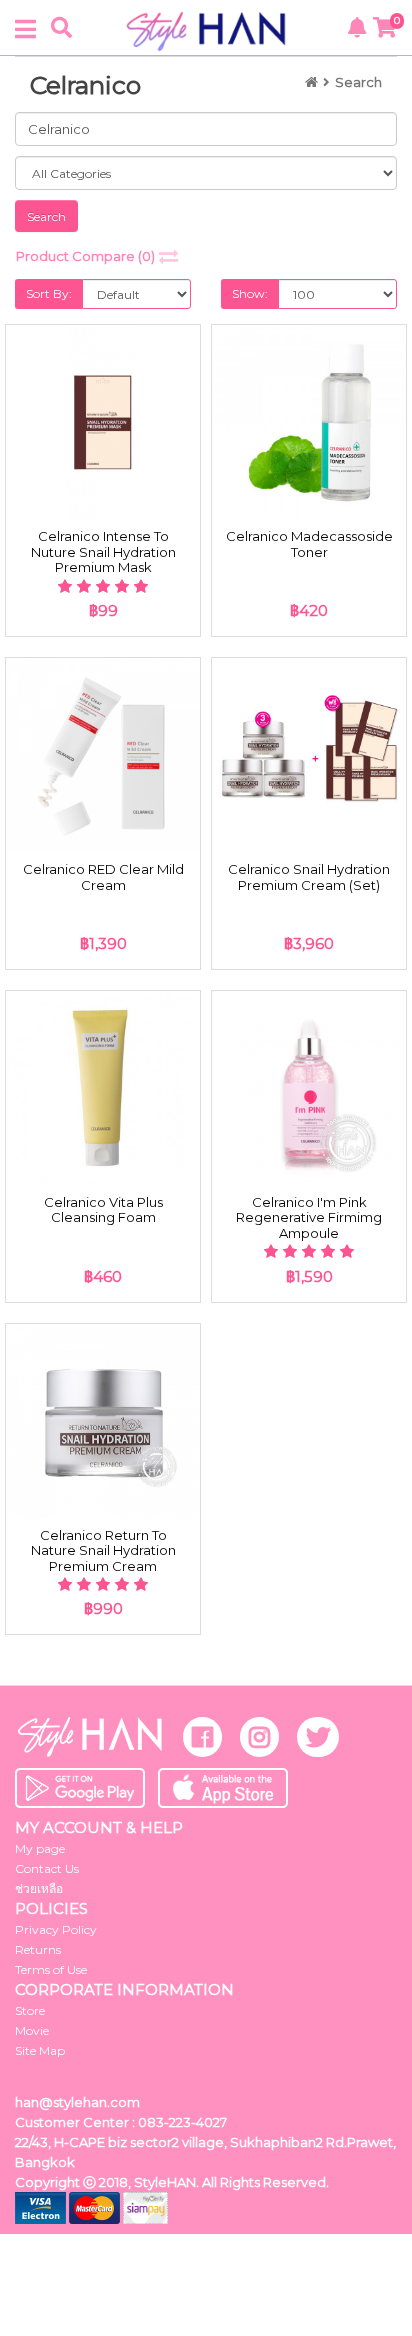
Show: (250, 293)
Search (358, 82)
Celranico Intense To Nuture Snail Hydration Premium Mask (103, 551)
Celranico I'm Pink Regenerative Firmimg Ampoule (309, 1217)
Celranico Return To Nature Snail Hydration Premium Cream (103, 1550)
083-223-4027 (182, 2122)
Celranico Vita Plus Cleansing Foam (103, 1210)
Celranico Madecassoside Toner (309, 544)
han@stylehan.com (77, 2102)
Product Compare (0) (85, 256)
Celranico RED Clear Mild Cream (103, 877)
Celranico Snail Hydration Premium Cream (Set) (309, 877)
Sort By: (49, 293)
